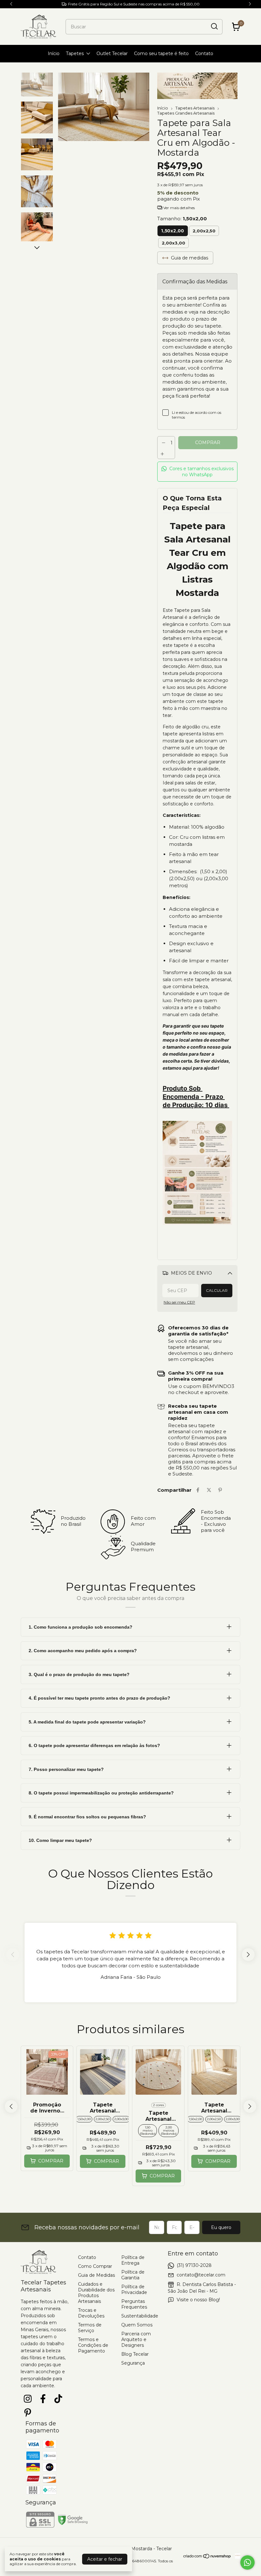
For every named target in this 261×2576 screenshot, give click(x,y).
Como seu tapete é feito (161, 53)
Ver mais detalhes (179, 208)
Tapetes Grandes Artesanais (186, 113)
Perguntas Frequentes (134, 2304)
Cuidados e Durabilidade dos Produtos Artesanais (96, 2293)
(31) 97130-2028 (194, 2265)
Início (54, 53)
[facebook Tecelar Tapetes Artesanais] (43, 2399)
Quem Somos (137, 2325)
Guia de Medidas (96, 2275)
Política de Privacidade (134, 2289)
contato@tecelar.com (201, 2275)
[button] (197, 472)
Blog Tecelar (135, 2354)
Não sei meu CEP (179, 1302)
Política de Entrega (133, 2260)
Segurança (133, 2363)
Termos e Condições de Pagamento (93, 2345)
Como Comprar (95, 2266)
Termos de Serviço (90, 2328)
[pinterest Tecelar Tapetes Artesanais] (28, 2413)
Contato (204, 53)
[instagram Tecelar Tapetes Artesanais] (28, 2399)
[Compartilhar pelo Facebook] (198, 1490)
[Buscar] (214, 26)
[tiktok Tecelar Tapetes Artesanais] (58, 2399)
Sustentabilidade (140, 2316)
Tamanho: (182, 219)
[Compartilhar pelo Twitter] (209, 1490)
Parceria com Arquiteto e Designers (136, 2339)
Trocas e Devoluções (91, 2313)
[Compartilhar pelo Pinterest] (220, 1490)
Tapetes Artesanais (195, 108)
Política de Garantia (133, 2275)
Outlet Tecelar (112, 53)
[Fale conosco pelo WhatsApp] (247, 2562)
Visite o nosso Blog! (198, 2300)
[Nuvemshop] (207, 2557)
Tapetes (75, 53)
